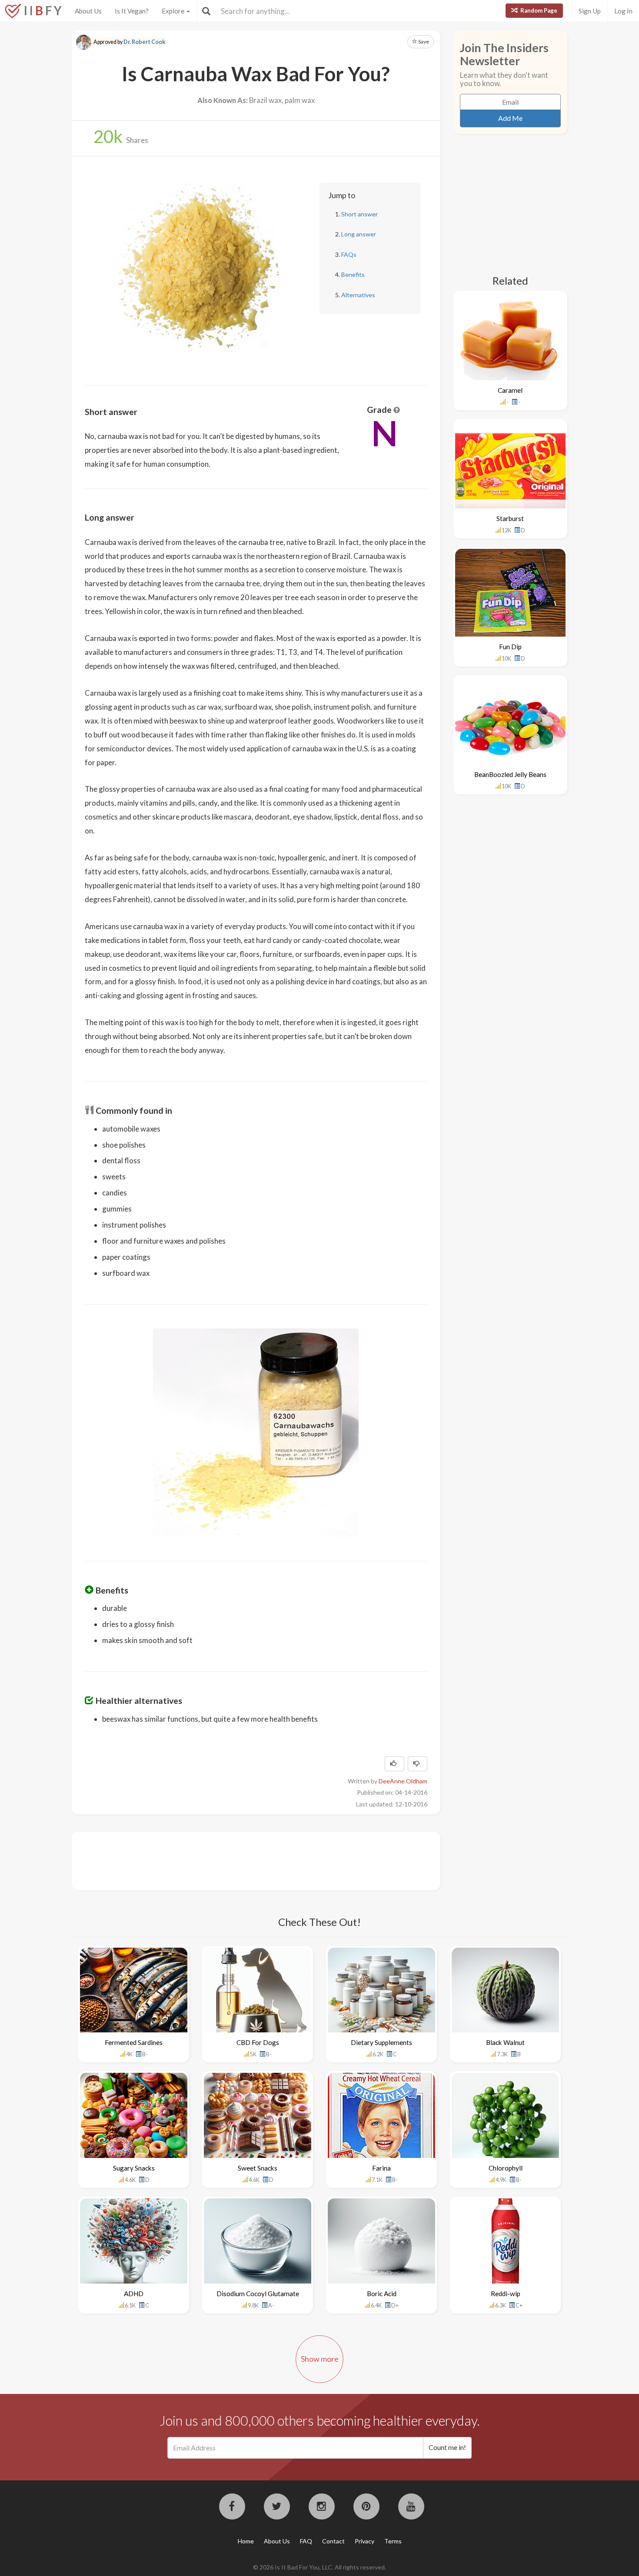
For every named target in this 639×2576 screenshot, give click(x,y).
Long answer (359, 234)
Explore (174, 11)
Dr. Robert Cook (144, 42)
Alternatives (358, 295)
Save (423, 41)
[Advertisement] (243, 1860)
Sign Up (590, 11)
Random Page (538, 10)
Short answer (359, 214)
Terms (393, 2541)
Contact (333, 2541)
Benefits (353, 274)
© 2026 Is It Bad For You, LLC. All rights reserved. (319, 2567)
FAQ (306, 2541)
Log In (623, 11)
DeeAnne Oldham (403, 1781)
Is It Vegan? (132, 11)
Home (246, 2541)
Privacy (364, 2541)
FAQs (349, 254)
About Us (88, 11)
